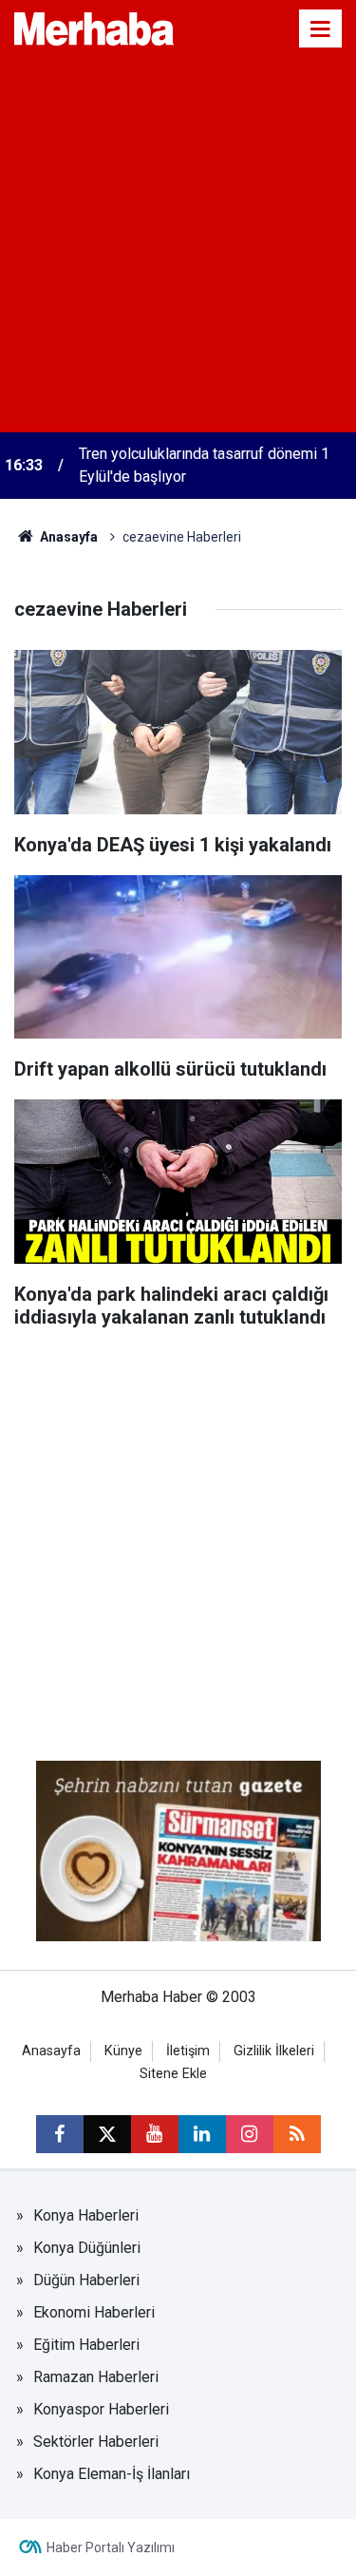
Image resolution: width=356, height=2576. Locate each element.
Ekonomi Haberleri (94, 2312)
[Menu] (321, 29)
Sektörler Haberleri (96, 2442)
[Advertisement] (178, 245)
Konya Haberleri (86, 2215)
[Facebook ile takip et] (60, 2134)
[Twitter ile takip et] (107, 2134)
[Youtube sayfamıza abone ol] (155, 2134)
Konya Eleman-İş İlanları (112, 2474)
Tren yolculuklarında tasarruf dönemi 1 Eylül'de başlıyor (204, 465)
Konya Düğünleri (87, 2248)
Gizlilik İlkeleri (274, 2051)
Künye (123, 2051)
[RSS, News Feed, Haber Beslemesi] (297, 2134)
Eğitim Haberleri (86, 2345)
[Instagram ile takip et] (250, 2134)
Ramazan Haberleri (96, 2377)
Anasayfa (67, 537)
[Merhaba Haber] (94, 27)
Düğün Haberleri (86, 2280)
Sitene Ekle (173, 2074)
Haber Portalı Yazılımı (111, 2547)
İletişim (188, 2051)
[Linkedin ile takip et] (202, 2134)
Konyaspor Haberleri (101, 2409)
